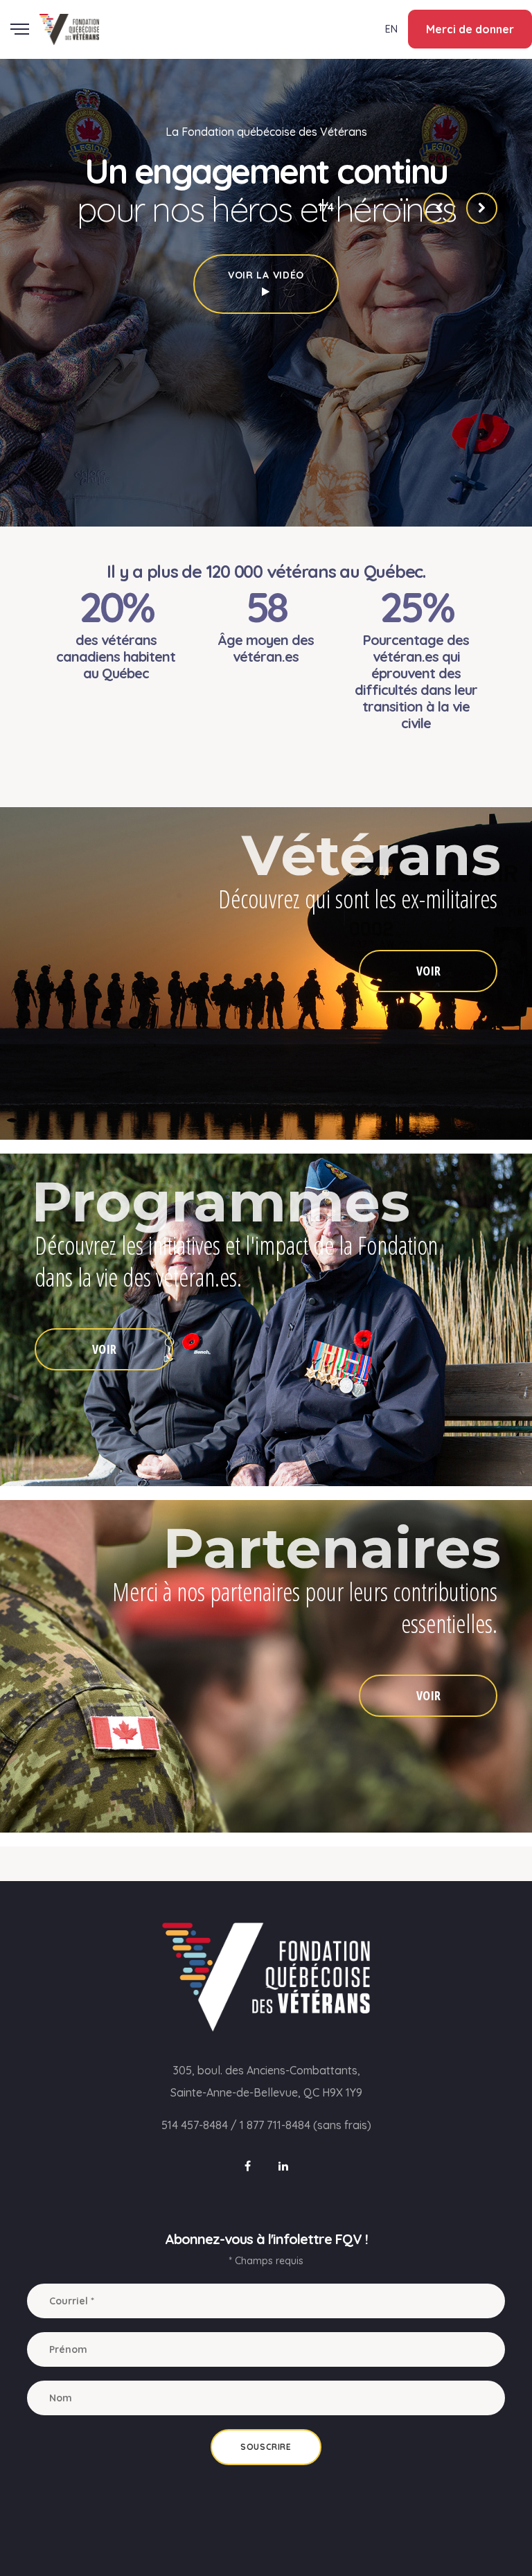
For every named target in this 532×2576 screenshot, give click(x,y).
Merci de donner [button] (470, 29)
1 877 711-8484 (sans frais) (305, 2125)
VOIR (428, 971)
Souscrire (266, 2447)
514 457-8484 (195, 2125)
